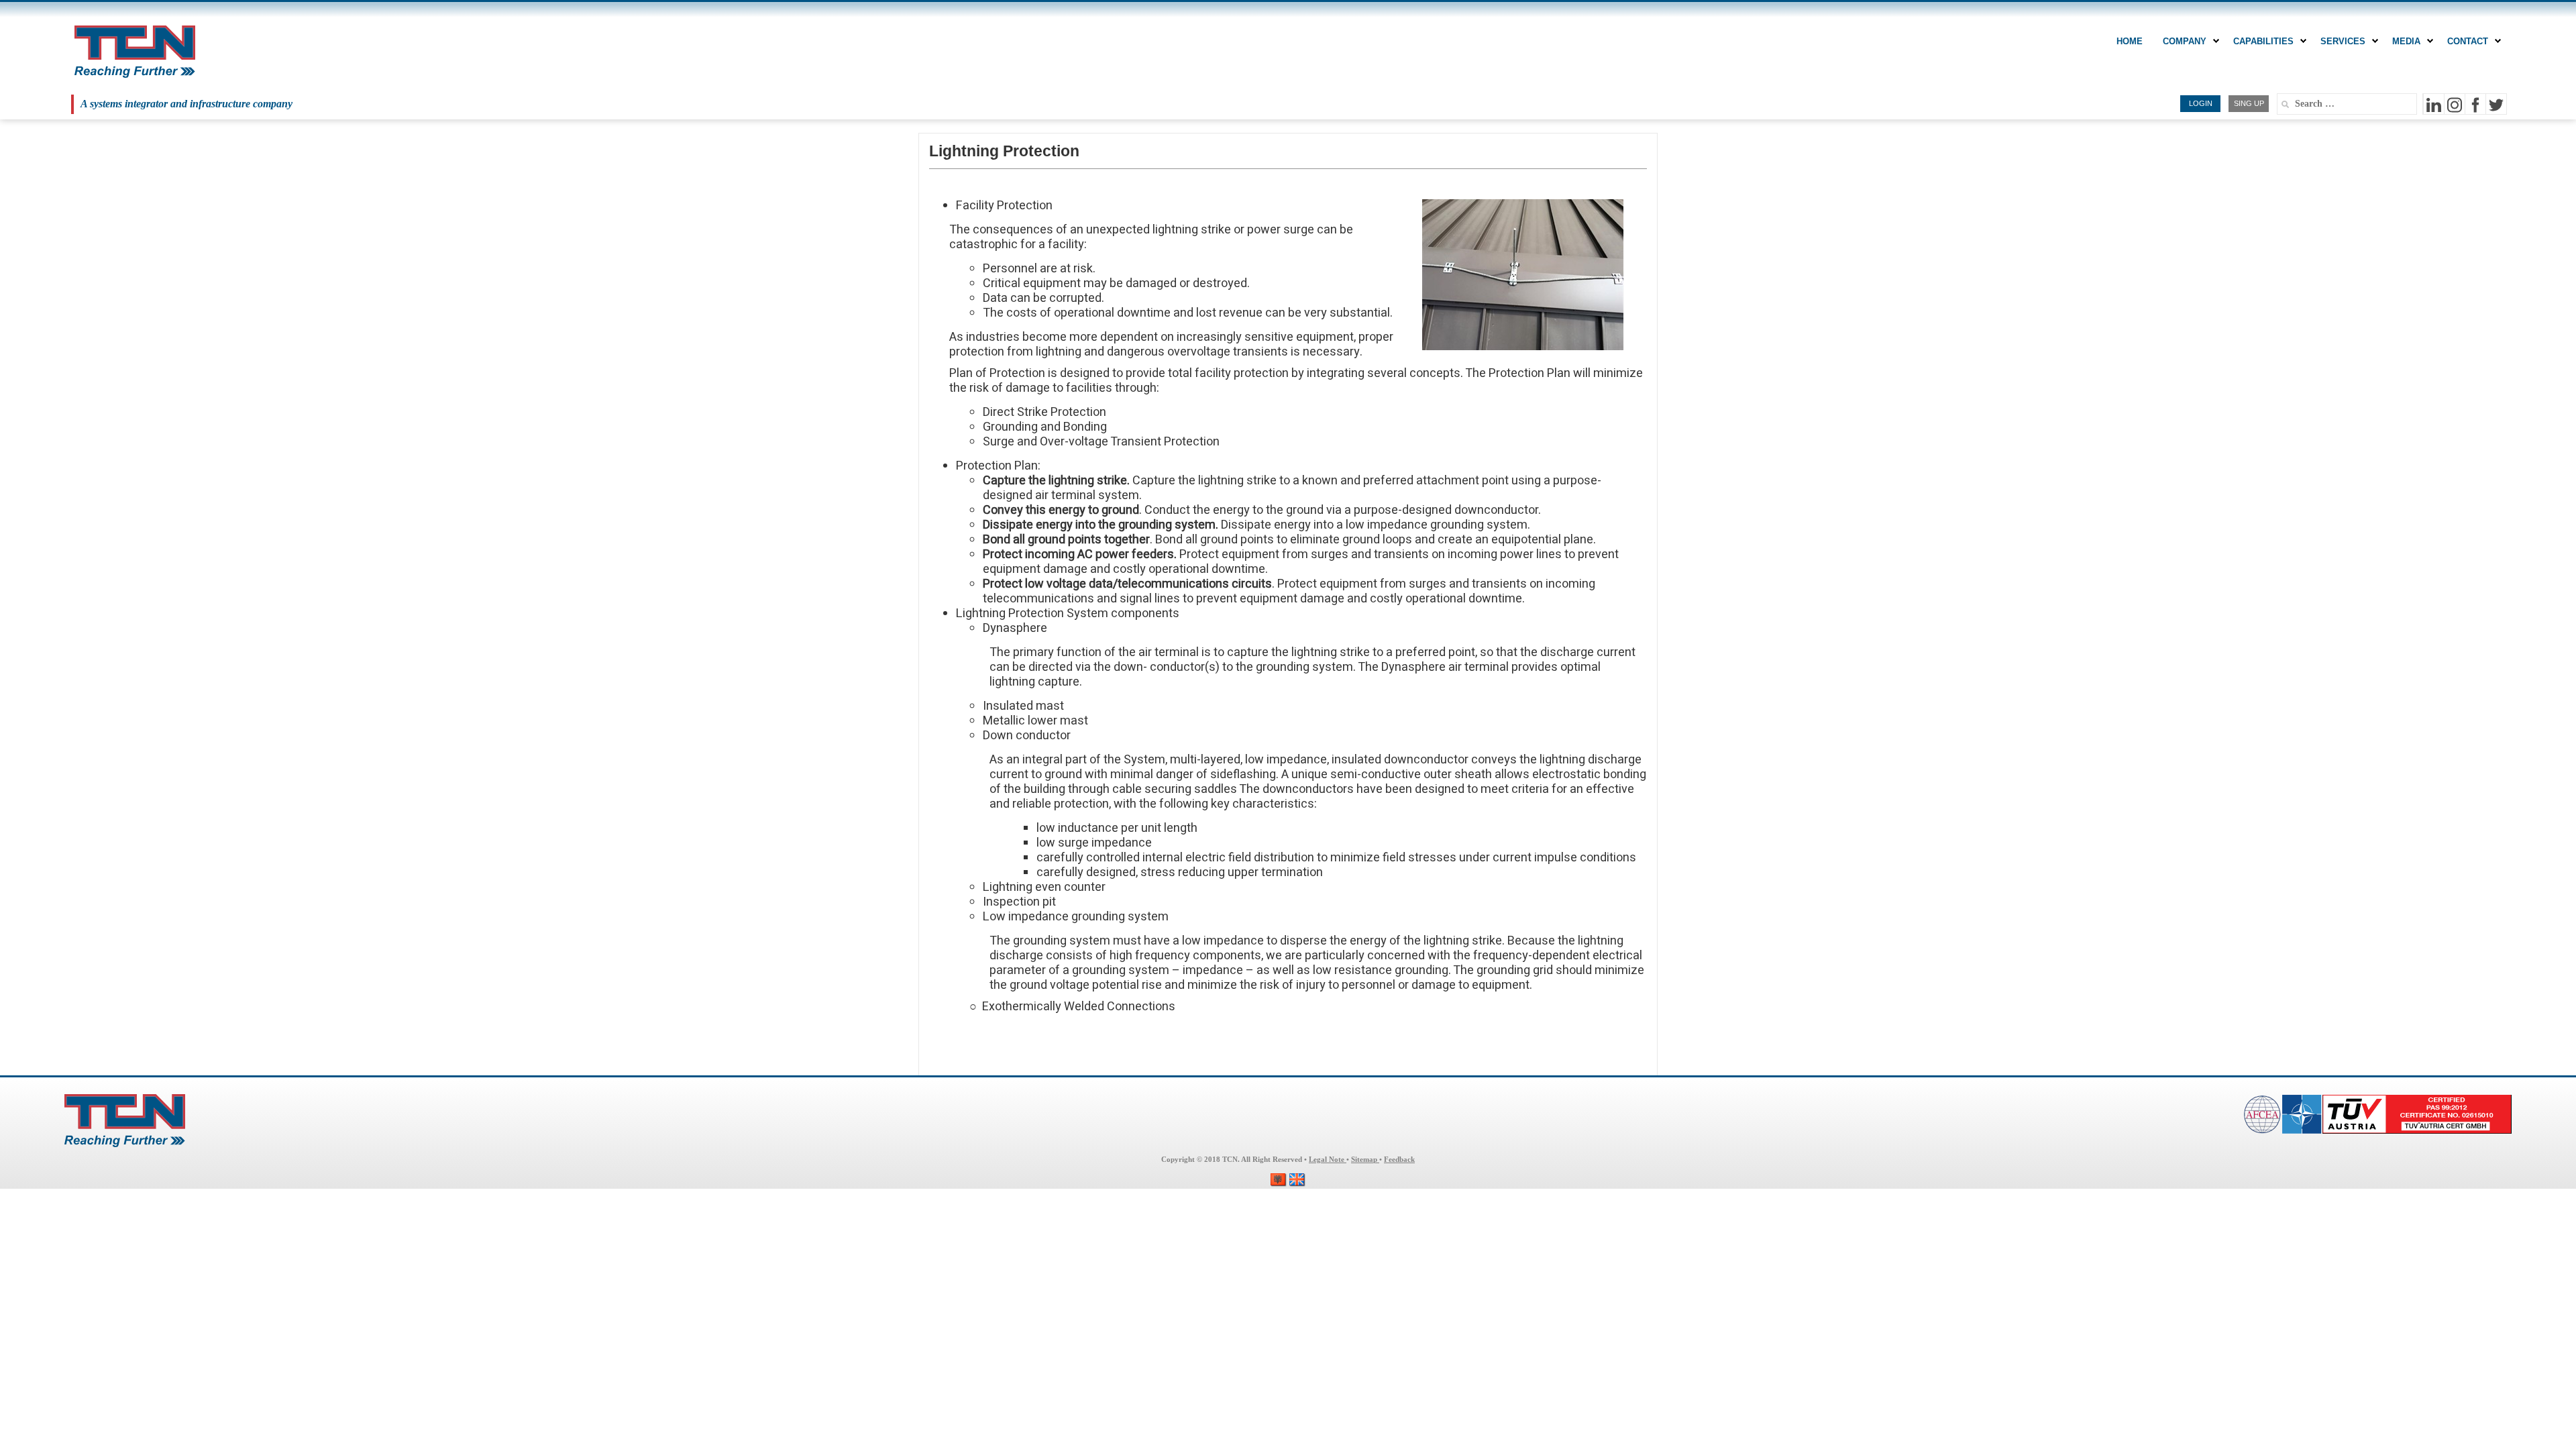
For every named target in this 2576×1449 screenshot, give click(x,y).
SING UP (2249, 103)
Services (2343, 41)
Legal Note (1328, 1160)
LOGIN (2201, 103)
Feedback (1399, 1160)
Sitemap (1365, 1160)
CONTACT (2468, 41)
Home (2130, 41)
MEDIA (2406, 41)
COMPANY (2185, 41)
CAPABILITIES (2263, 41)
